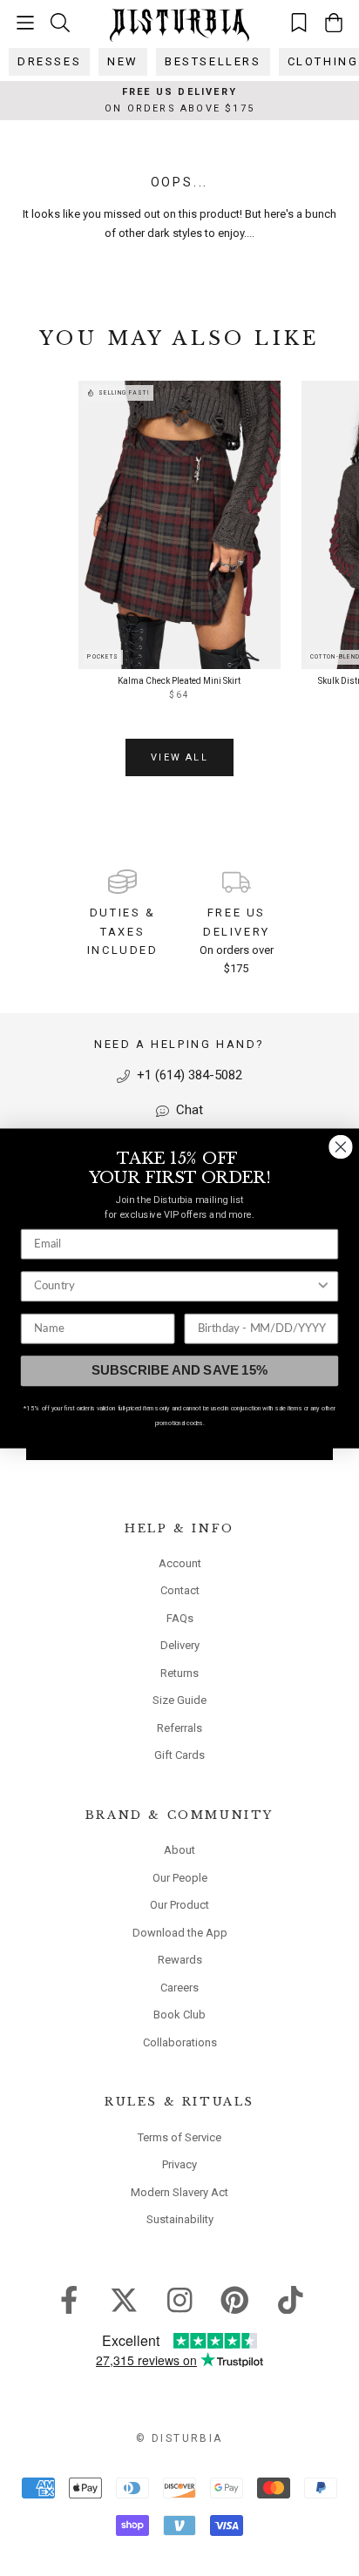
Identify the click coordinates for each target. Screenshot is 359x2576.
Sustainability (180, 2219)
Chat (188, 1110)
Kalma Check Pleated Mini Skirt (179, 681)
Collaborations (180, 2042)
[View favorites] (299, 22)
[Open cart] (334, 23)
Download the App (180, 1933)
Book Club (179, 2015)
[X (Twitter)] (124, 2299)
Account (180, 1563)
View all (179, 757)
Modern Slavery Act (179, 2192)
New (123, 61)
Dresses (49, 61)
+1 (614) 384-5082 (188, 1075)
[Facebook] (69, 2299)
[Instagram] (180, 2299)
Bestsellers (213, 61)
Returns (179, 1673)
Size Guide (179, 1700)
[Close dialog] (340, 1146)
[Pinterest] (235, 2299)
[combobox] (174, 1286)
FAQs (180, 1618)
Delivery (180, 1645)
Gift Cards (179, 1755)
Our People (180, 1878)
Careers (179, 1988)
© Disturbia (179, 2438)
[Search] (60, 22)
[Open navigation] (25, 23)
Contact (180, 1590)
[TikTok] (291, 2299)
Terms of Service (179, 2137)
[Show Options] (323, 1286)
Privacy (179, 2164)
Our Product (179, 1905)
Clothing (323, 61)
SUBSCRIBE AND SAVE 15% (179, 1370)
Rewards (180, 1960)
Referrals (179, 1728)
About (179, 1850)
